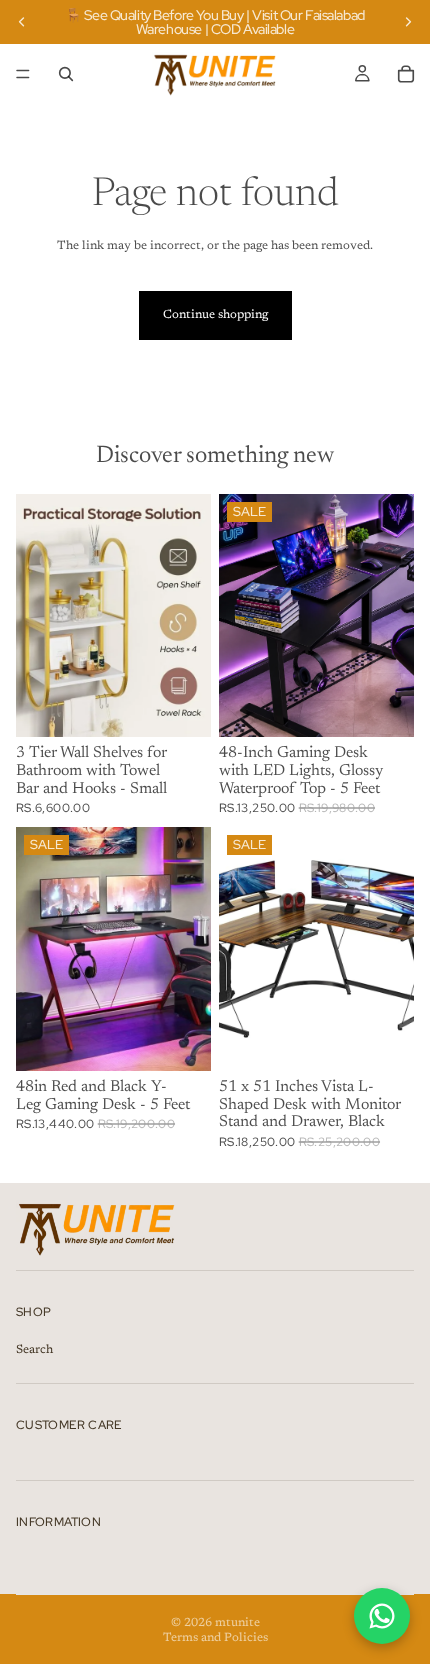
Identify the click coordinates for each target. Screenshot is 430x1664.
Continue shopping (215, 315)
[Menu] (23, 74)
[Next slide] (408, 22)
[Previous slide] (22, 22)
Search (34, 1350)
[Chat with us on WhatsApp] (382, 1616)
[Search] (66, 74)
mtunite (237, 1623)
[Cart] (406, 74)
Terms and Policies (215, 1638)
